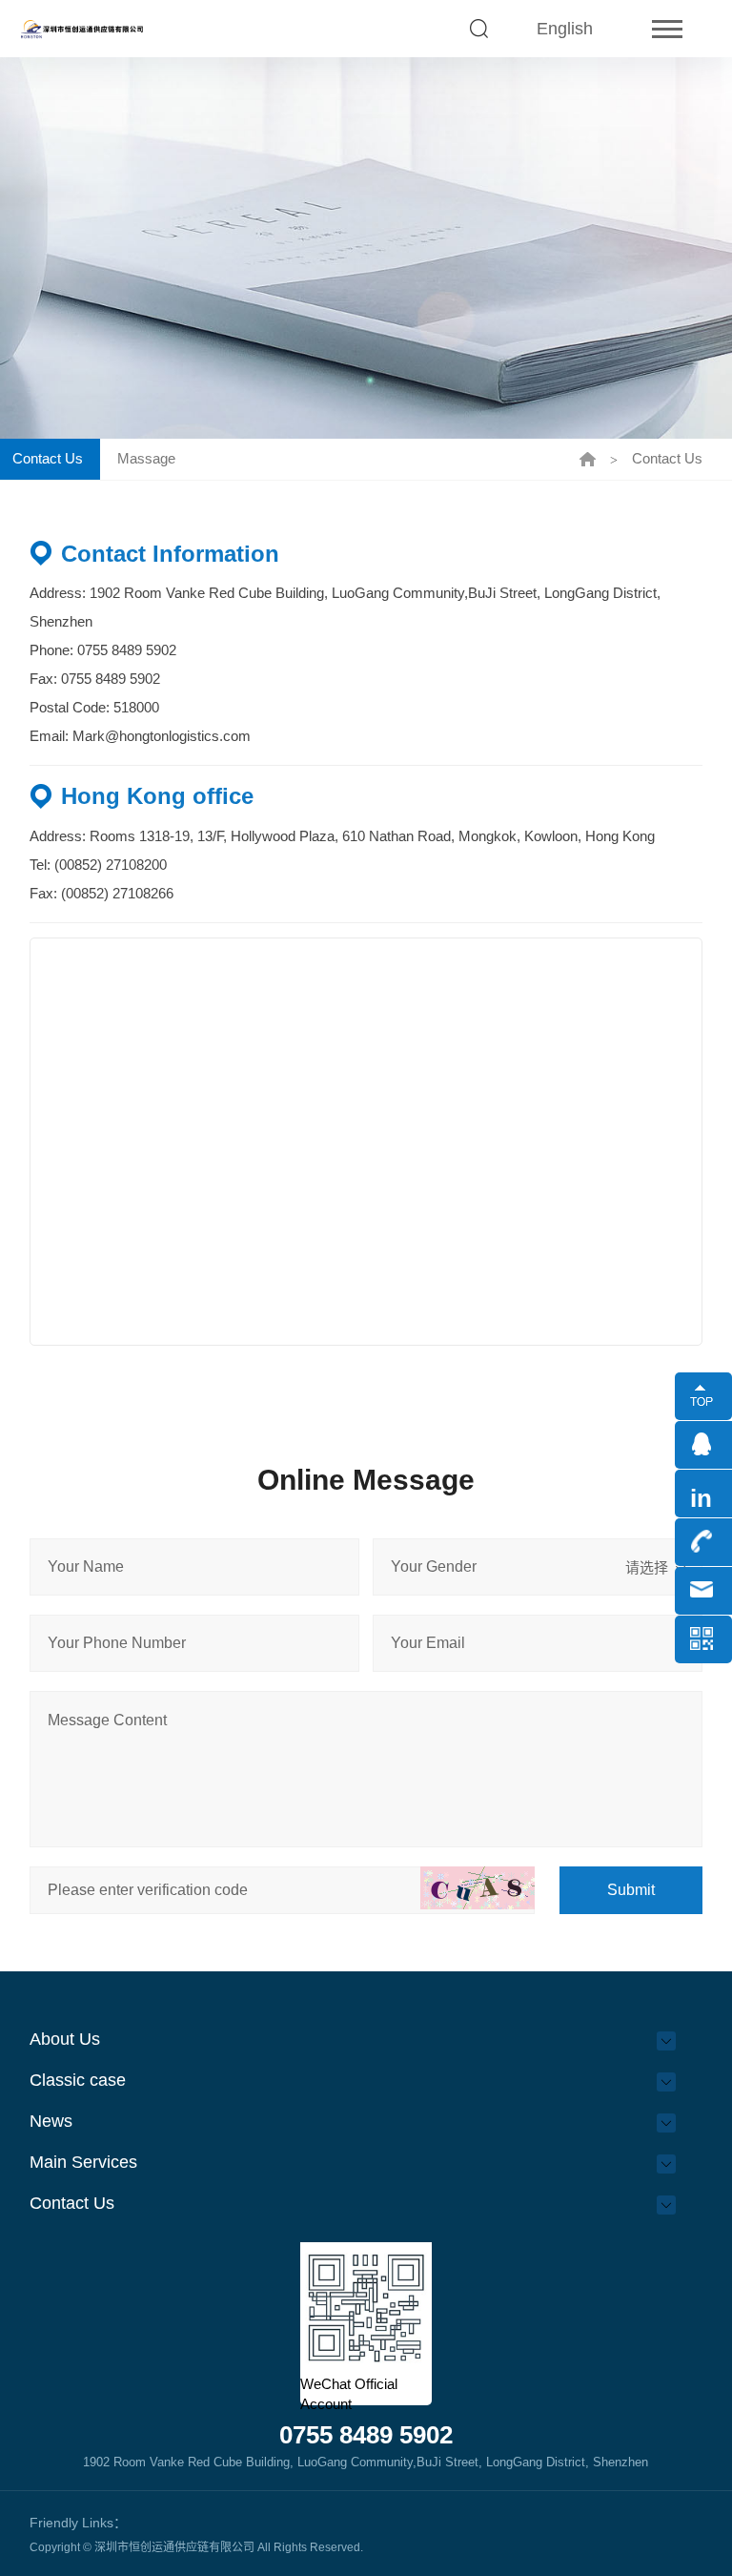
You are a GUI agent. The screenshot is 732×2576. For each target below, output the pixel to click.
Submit (631, 1890)
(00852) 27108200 (109, 865)
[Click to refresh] (478, 1888)
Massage (146, 458)
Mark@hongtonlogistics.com (162, 736)
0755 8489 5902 (127, 650)
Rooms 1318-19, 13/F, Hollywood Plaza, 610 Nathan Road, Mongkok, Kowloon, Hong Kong (372, 836)
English (565, 29)
